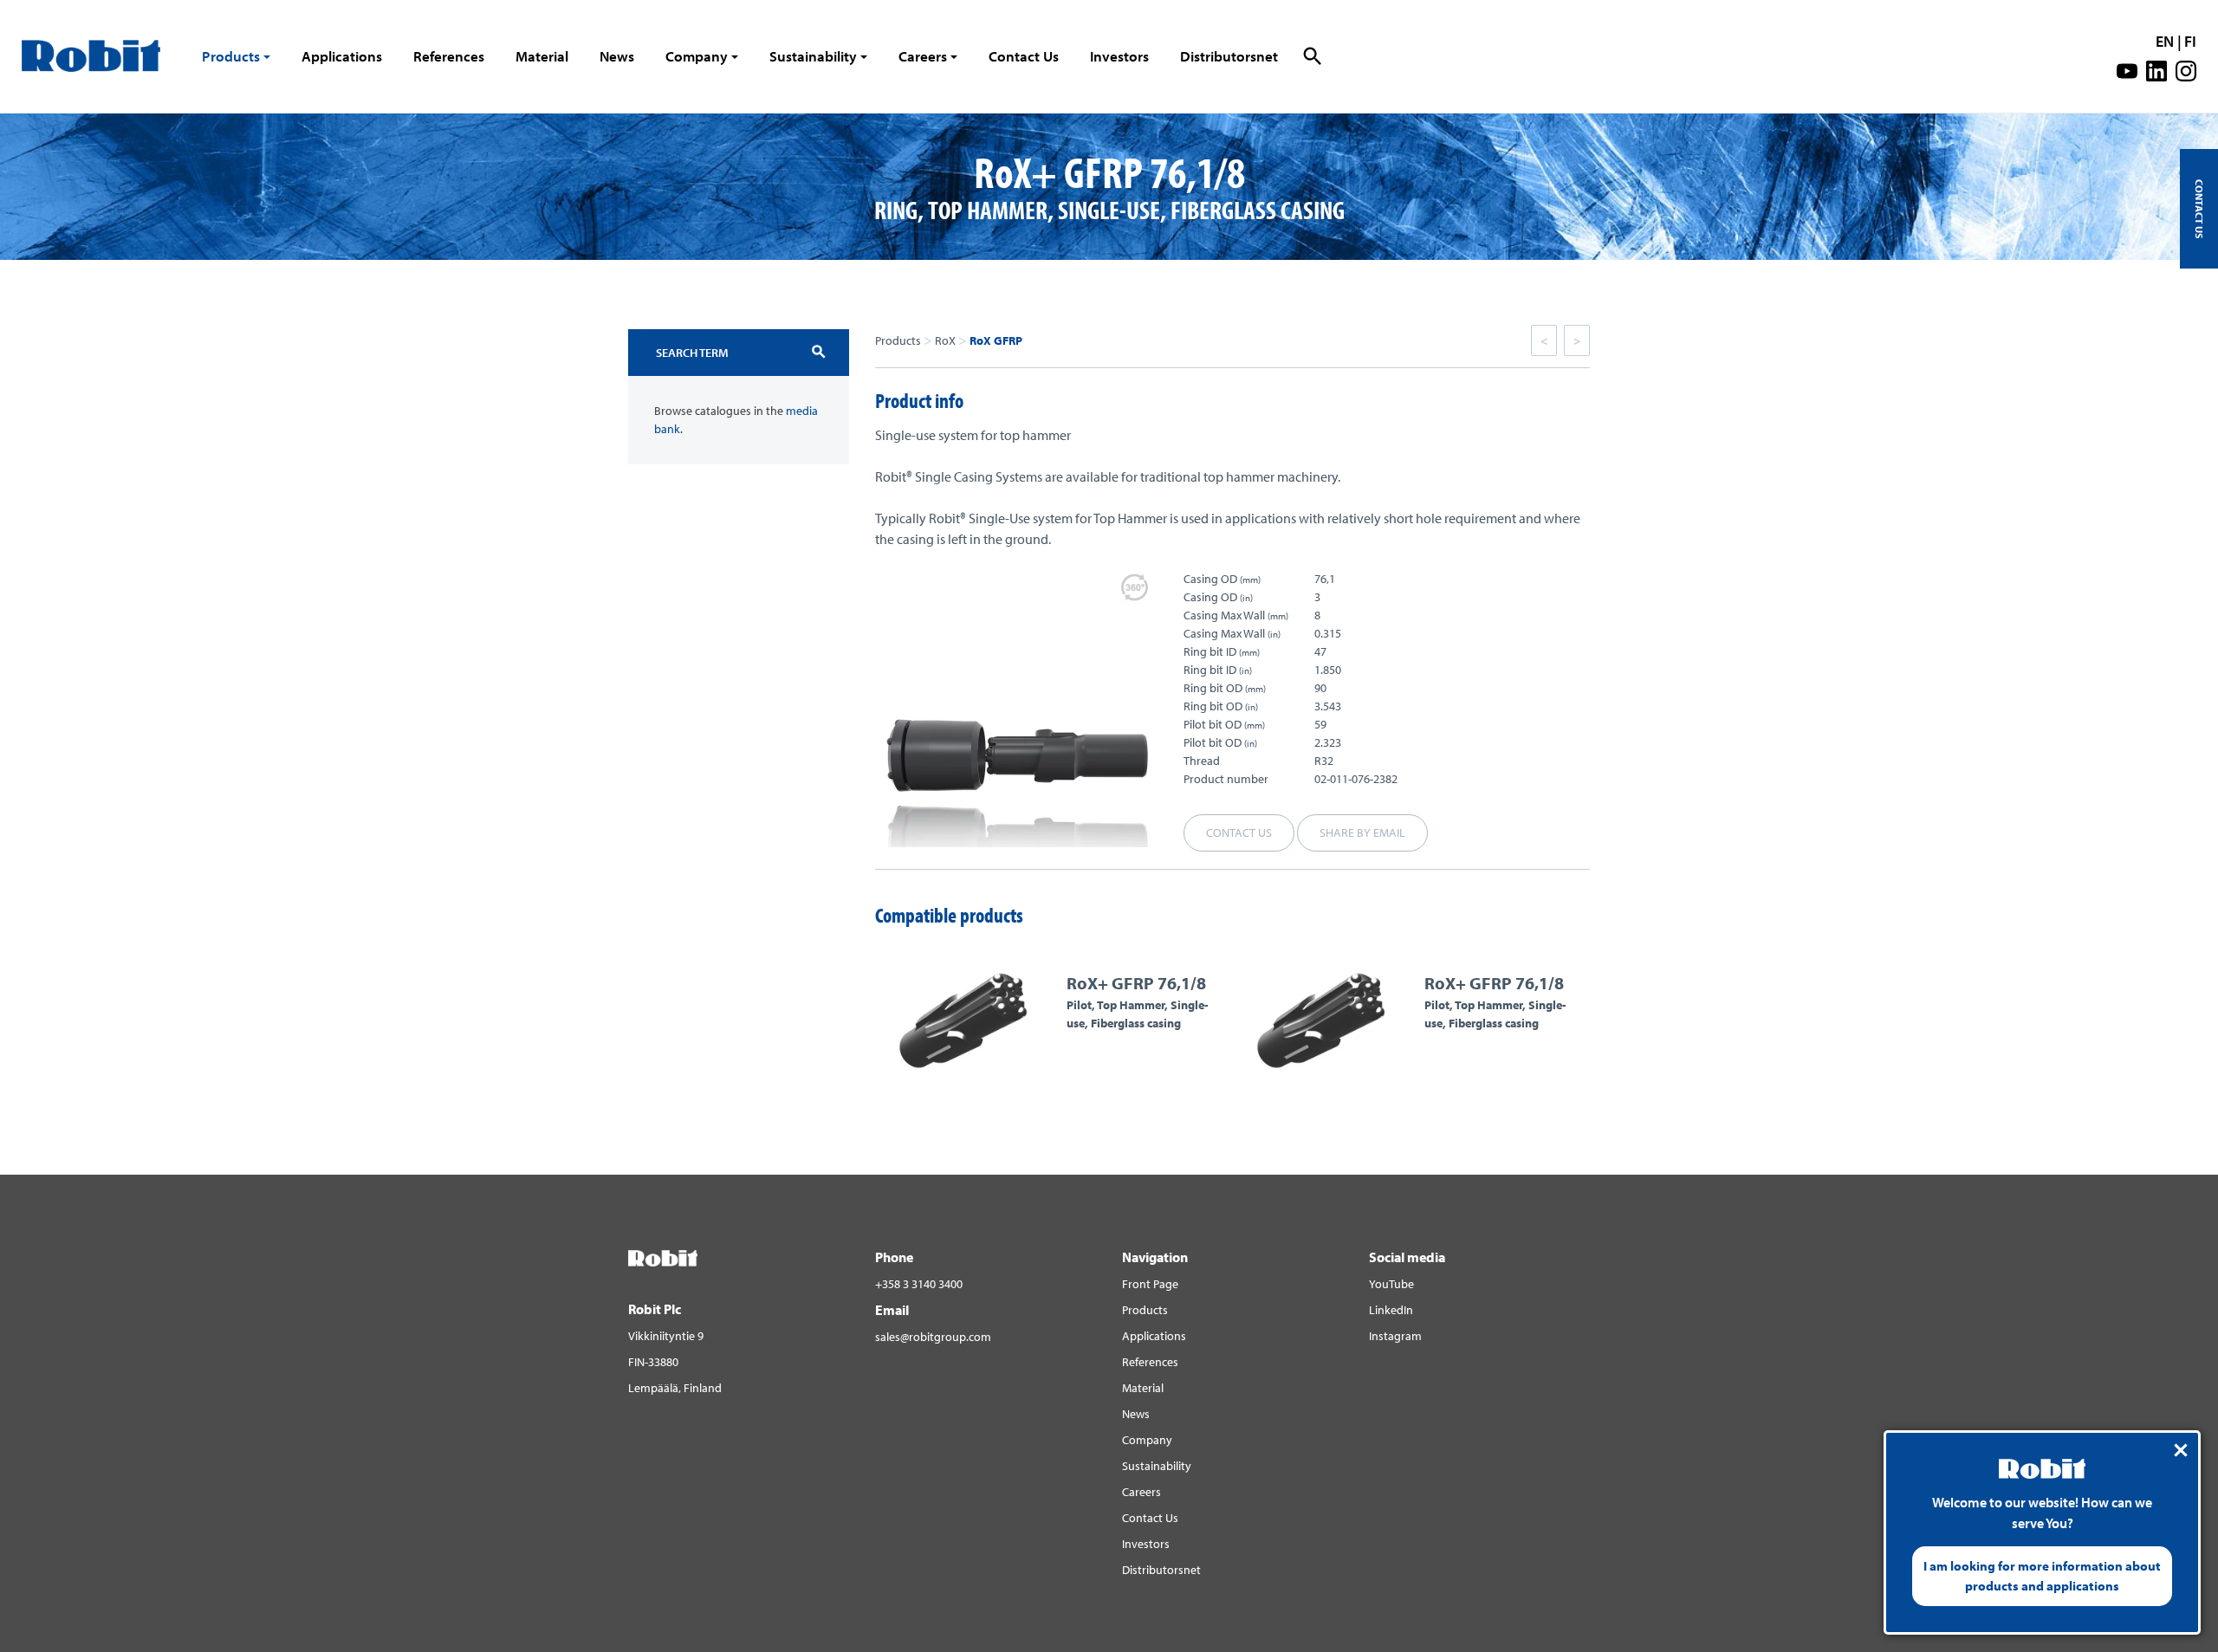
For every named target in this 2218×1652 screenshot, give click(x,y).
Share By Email (1362, 832)
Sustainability (813, 56)
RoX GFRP (996, 340)
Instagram (1395, 1336)
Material (542, 56)
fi (2190, 41)
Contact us (1239, 832)
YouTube (1391, 1284)
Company (697, 56)
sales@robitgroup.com (933, 1337)
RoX (945, 340)
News (617, 56)
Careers (923, 56)
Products (231, 56)
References (449, 56)
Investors (1119, 56)
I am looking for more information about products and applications (2042, 1576)
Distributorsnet (1229, 56)
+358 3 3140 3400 (919, 1284)
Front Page (1150, 1284)
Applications (342, 56)
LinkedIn (1391, 1310)
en (2165, 41)
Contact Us (1024, 56)
